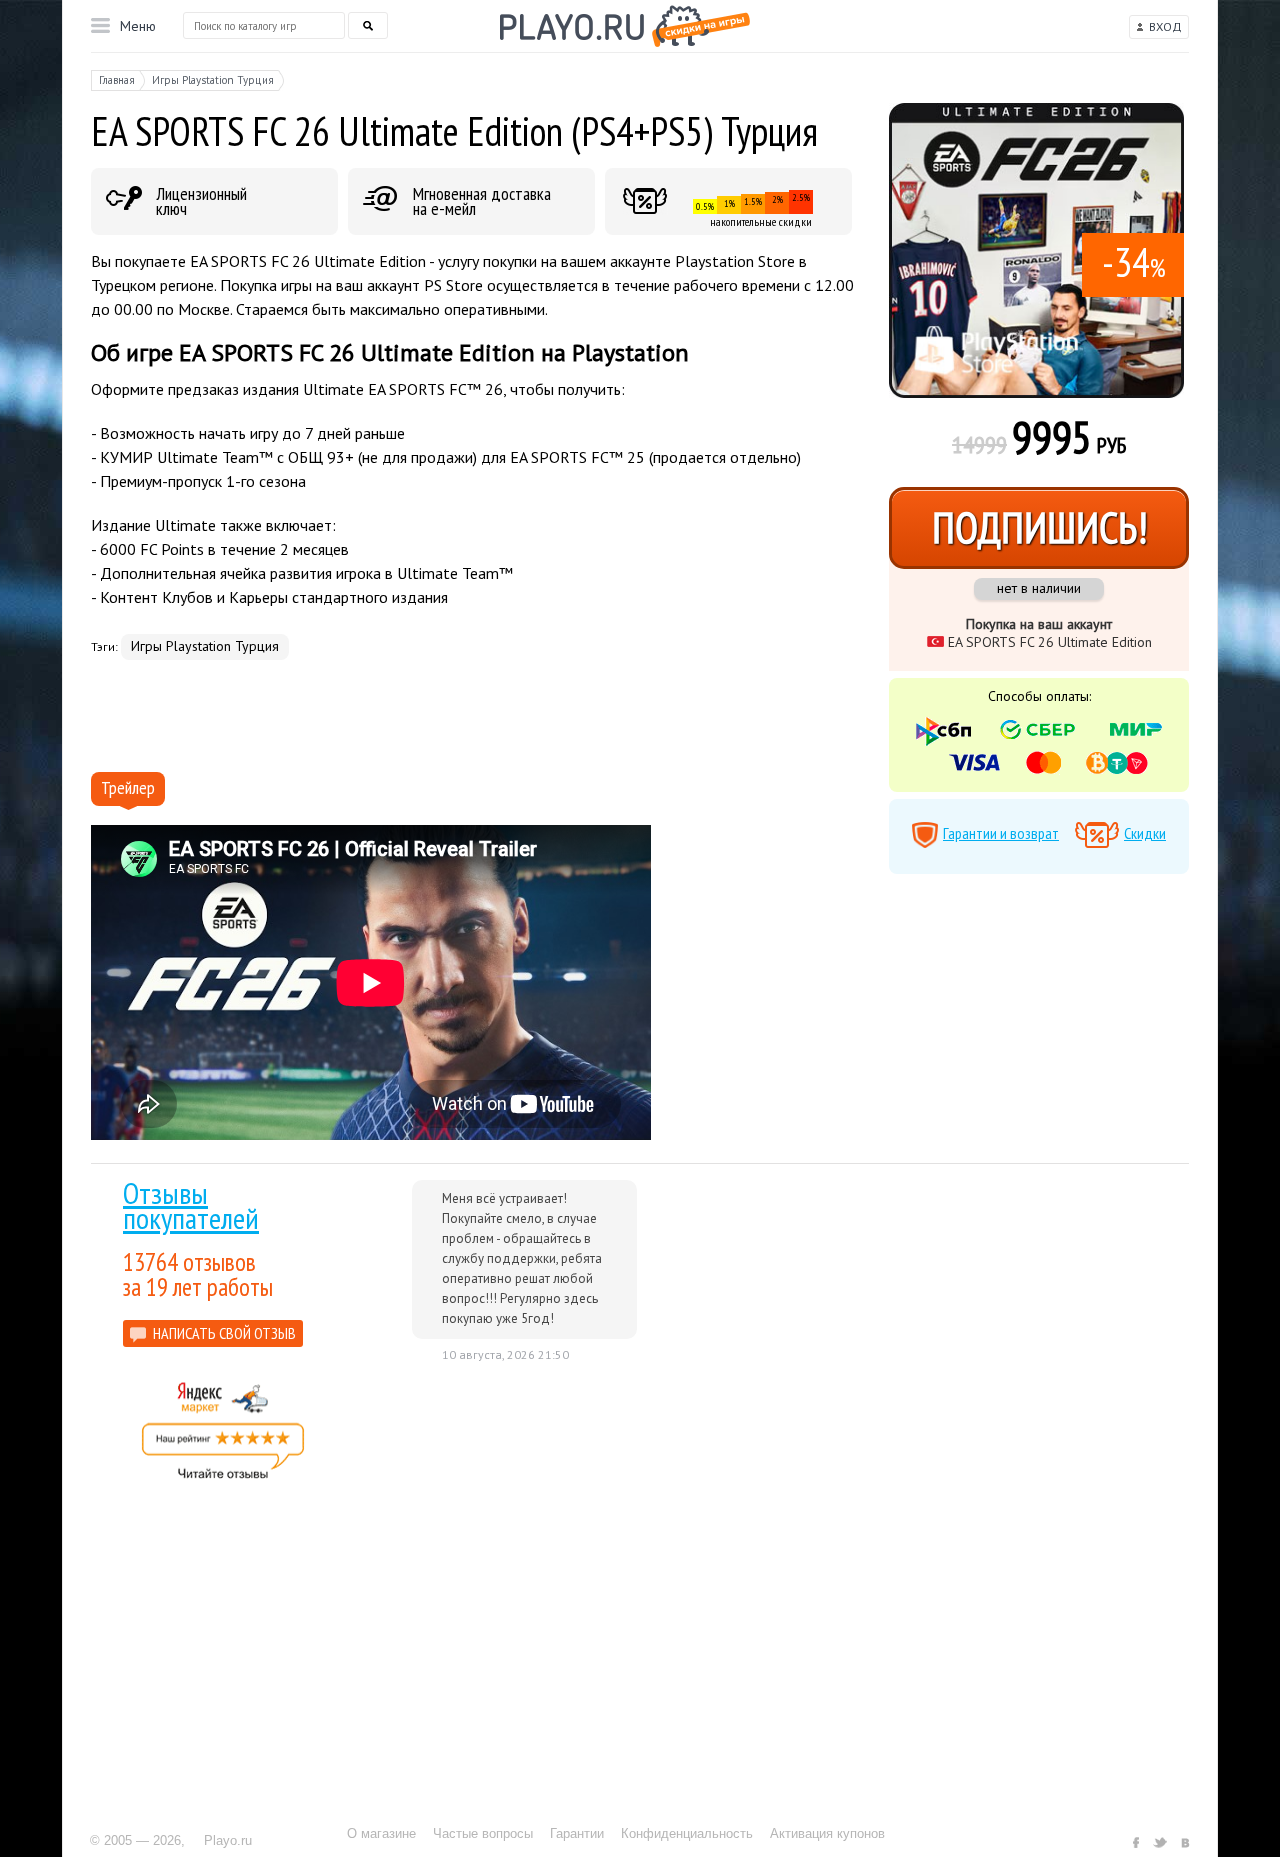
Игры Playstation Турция (205, 646)
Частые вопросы (483, 1833)
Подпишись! (1039, 527)
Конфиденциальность (687, 1833)
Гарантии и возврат (1001, 833)
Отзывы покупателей (191, 1205)
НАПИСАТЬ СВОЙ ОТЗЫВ (224, 1333)
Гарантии (577, 1833)
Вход (1165, 26)
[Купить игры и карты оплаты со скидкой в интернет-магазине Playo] (625, 26)
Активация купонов (827, 1833)
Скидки (1145, 833)
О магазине (381, 1833)
